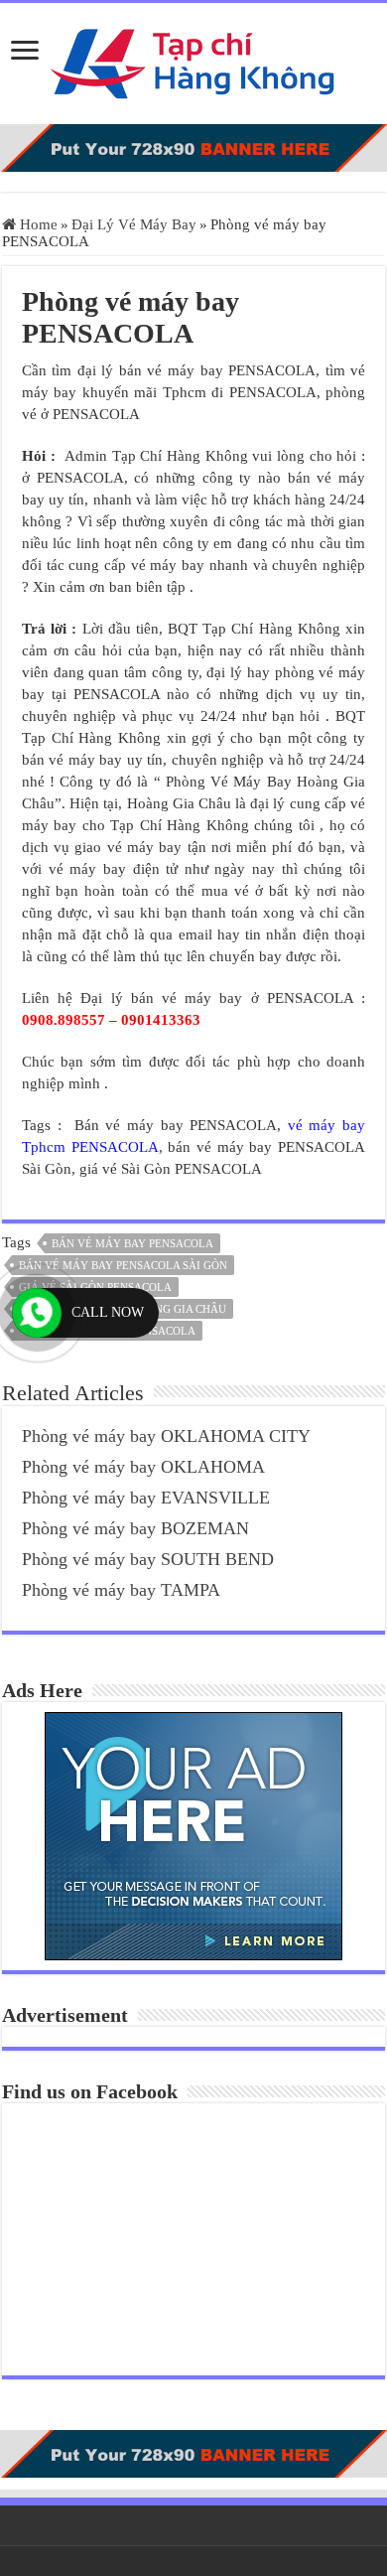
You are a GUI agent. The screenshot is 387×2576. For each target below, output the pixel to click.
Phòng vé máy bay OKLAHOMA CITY (166, 1436)
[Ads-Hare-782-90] (193, 146)
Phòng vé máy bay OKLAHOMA (143, 1467)
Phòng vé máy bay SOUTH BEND (148, 1559)
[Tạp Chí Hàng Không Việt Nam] (193, 59)
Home (37, 224)
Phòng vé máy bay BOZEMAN (135, 1528)
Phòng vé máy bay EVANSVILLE (146, 1498)
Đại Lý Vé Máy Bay (134, 224)
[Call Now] (37, 1313)
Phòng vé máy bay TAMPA (121, 1590)
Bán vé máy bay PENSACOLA (132, 1243)
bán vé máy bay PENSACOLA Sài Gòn (123, 1265)
